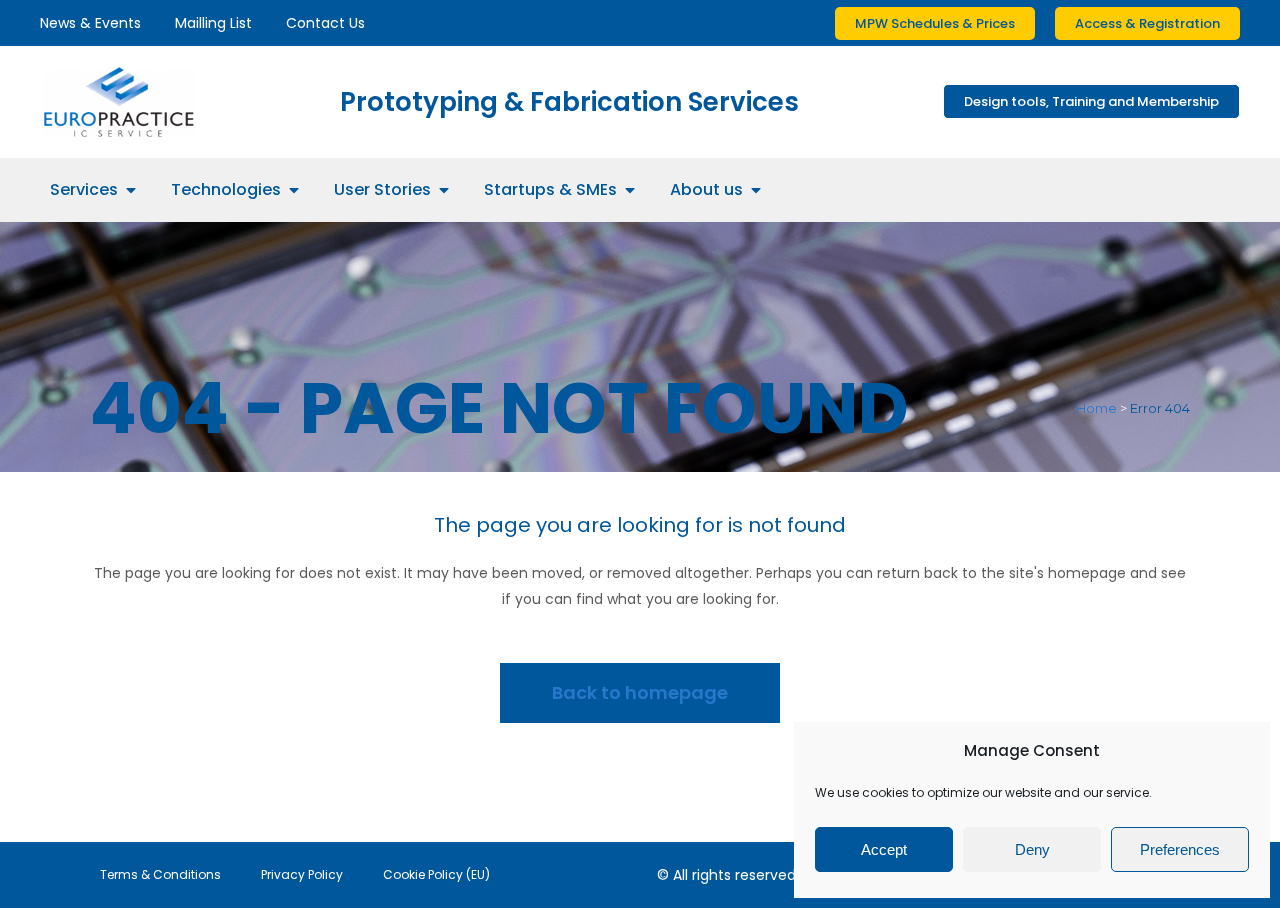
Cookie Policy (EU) (436, 874)
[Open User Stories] (444, 190)
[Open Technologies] (294, 190)
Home (1096, 408)
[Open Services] (131, 190)
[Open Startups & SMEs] (630, 190)
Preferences (1180, 849)
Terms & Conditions (160, 874)
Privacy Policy (302, 874)
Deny (1032, 849)
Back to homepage (640, 692)
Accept (884, 849)
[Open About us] (756, 190)
